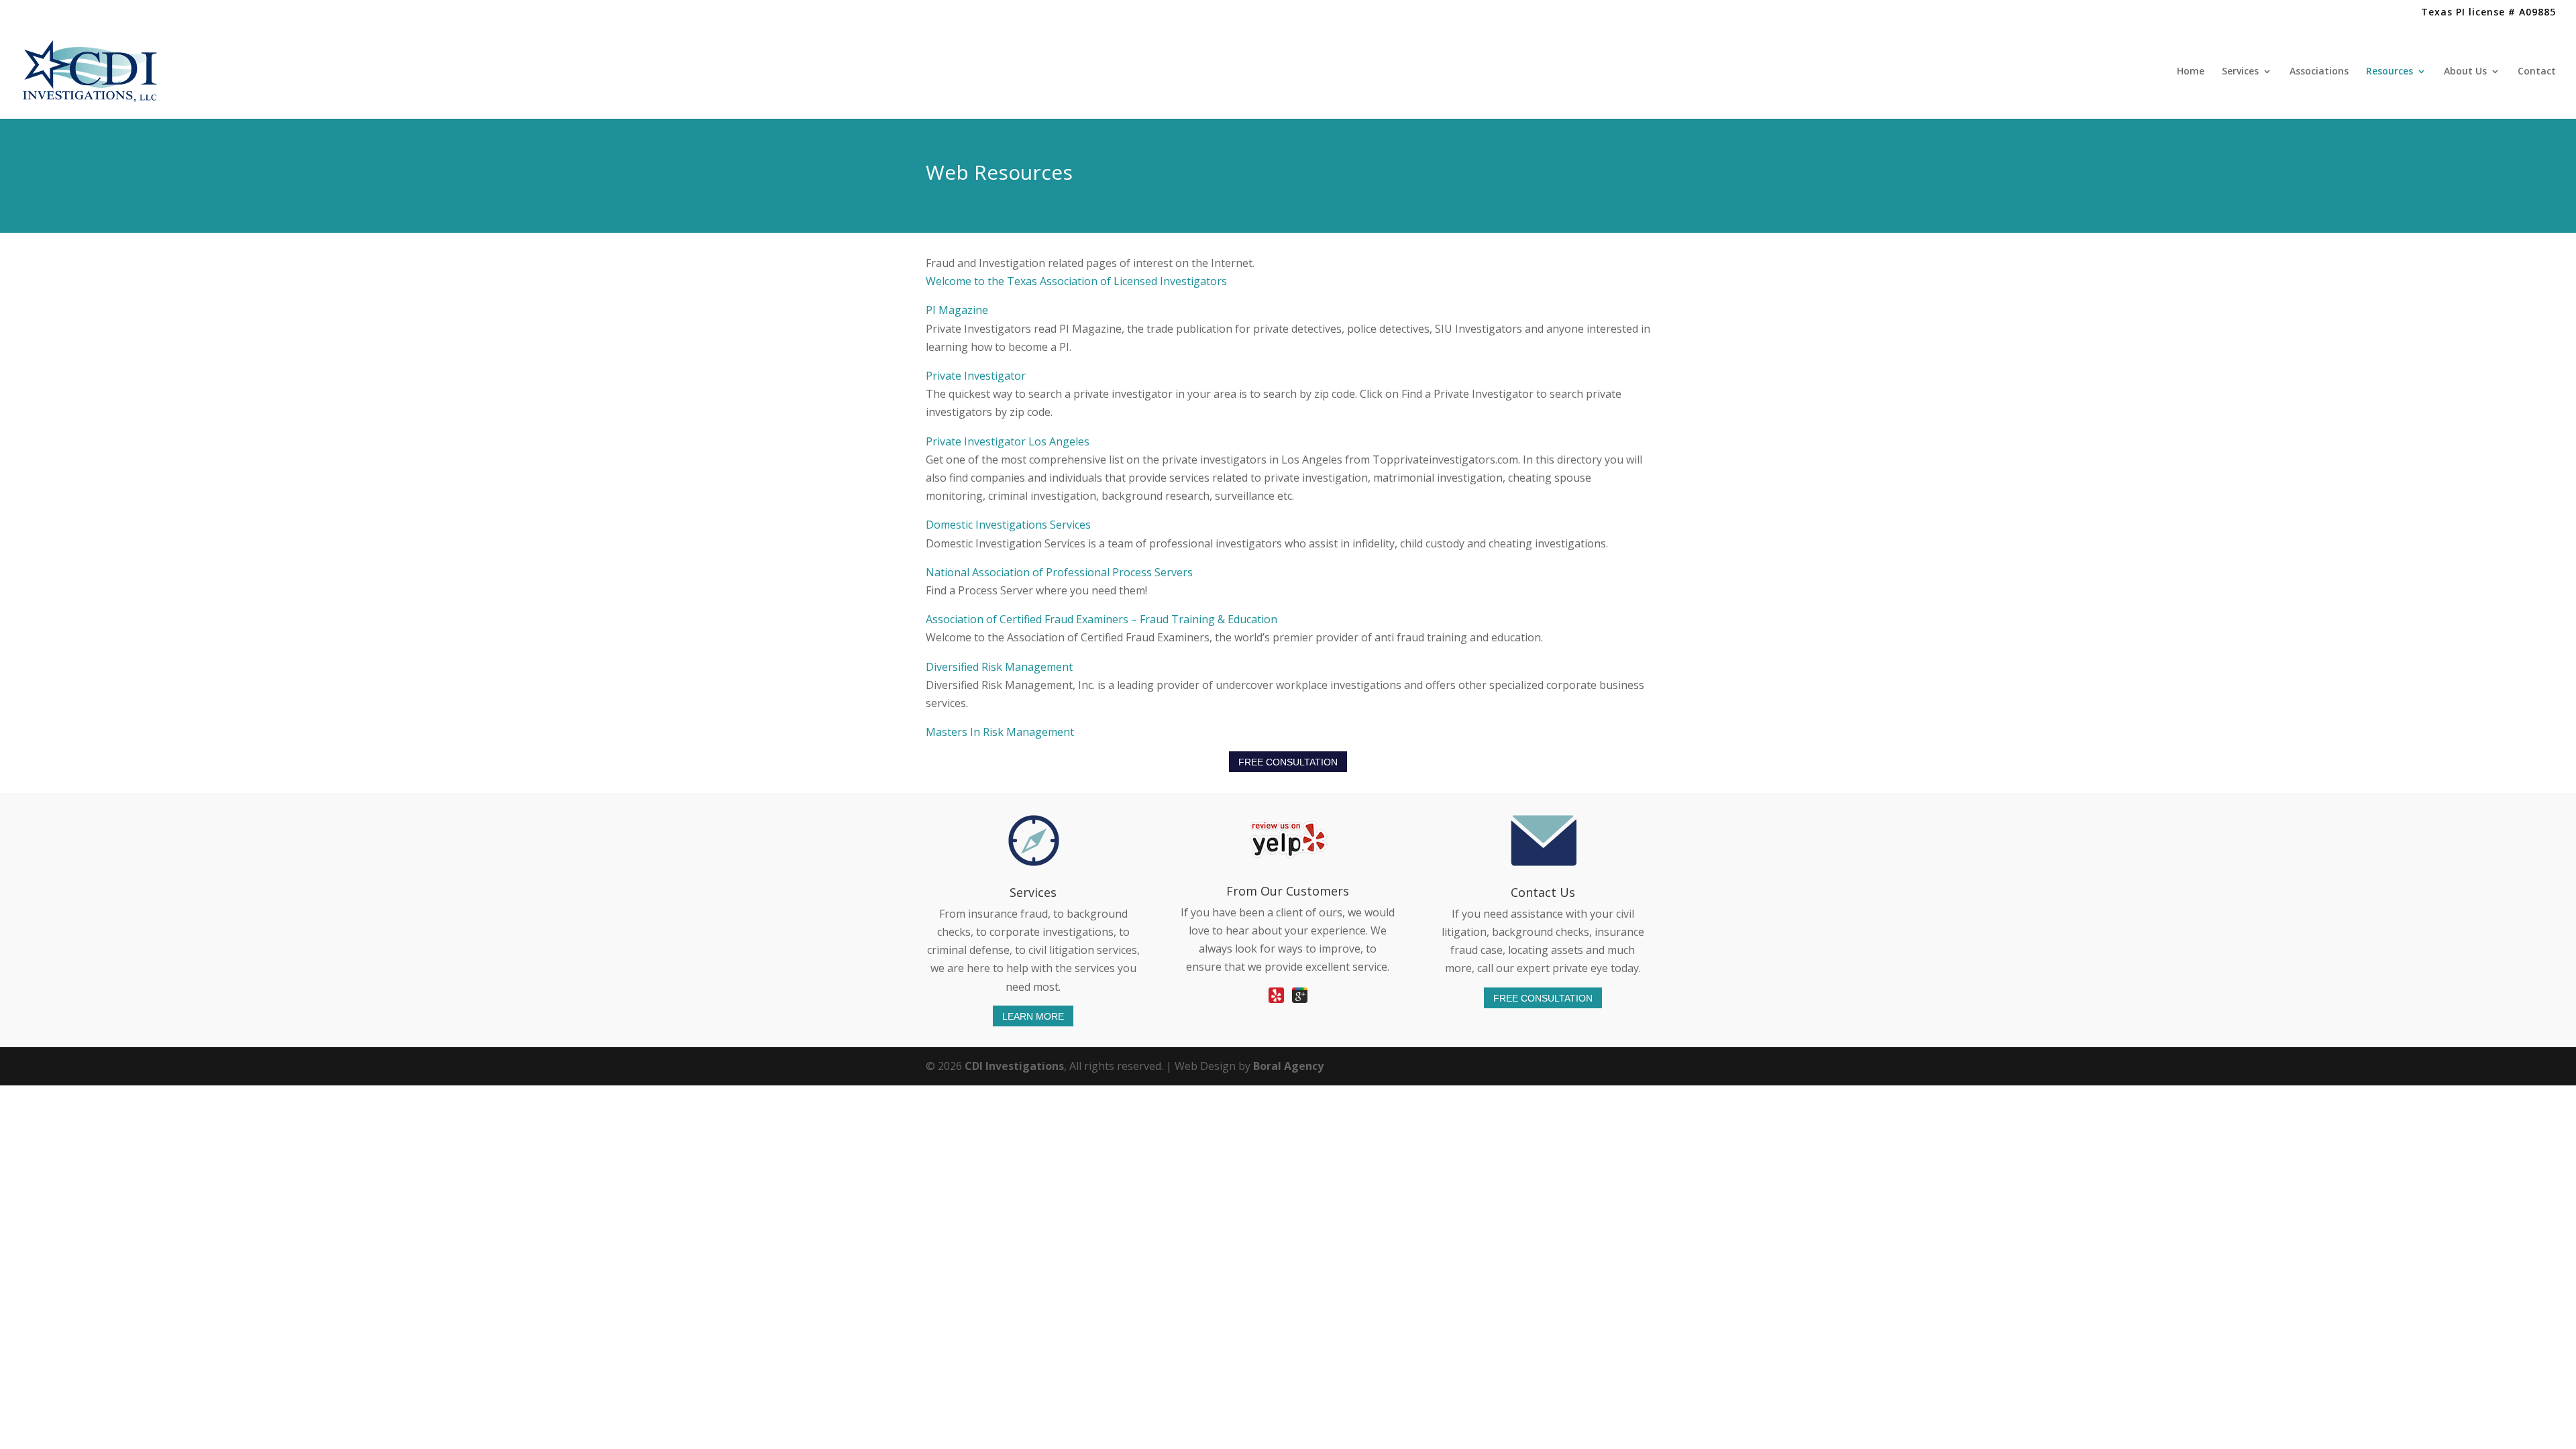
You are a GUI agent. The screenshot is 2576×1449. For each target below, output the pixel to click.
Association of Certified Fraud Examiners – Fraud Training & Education (1102, 619)
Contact (2537, 72)
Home (2191, 72)
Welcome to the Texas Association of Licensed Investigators (1078, 281)
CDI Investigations (1014, 1066)
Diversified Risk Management (999, 667)
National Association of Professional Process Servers (1059, 572)
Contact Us (1543, 892)
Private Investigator (976, 376)
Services (2240, 72)
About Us (2465, 72)
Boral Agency (1288, 1066)
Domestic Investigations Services (1010, 525)
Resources (2390, 72)
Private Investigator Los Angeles (1008, 441)
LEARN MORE (1033, 1016)
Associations (2319, 72)
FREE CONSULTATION (1288, 762)
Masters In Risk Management (1000, 732)
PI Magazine (957, 310)
